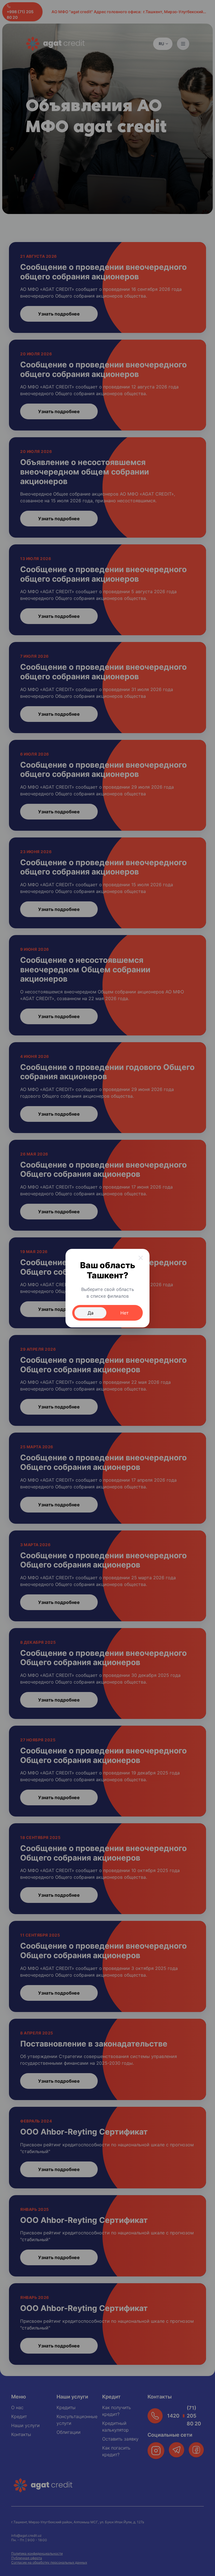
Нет (125, 1313)
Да (91, 1313)
